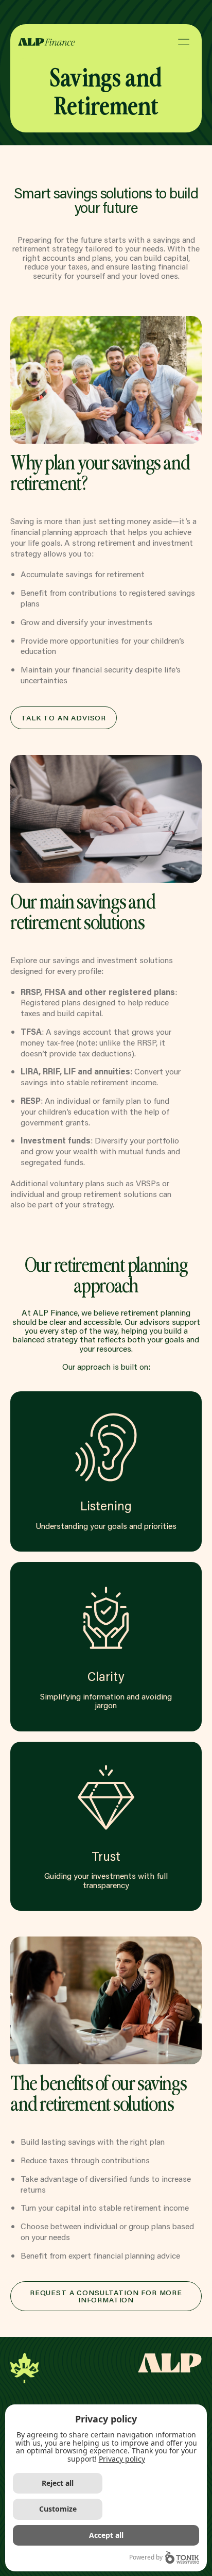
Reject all (58, 2483)
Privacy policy (122, 2459)
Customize (58, 2509)
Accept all (106, 2535)
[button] (184, 41)
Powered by (146, 2557)
